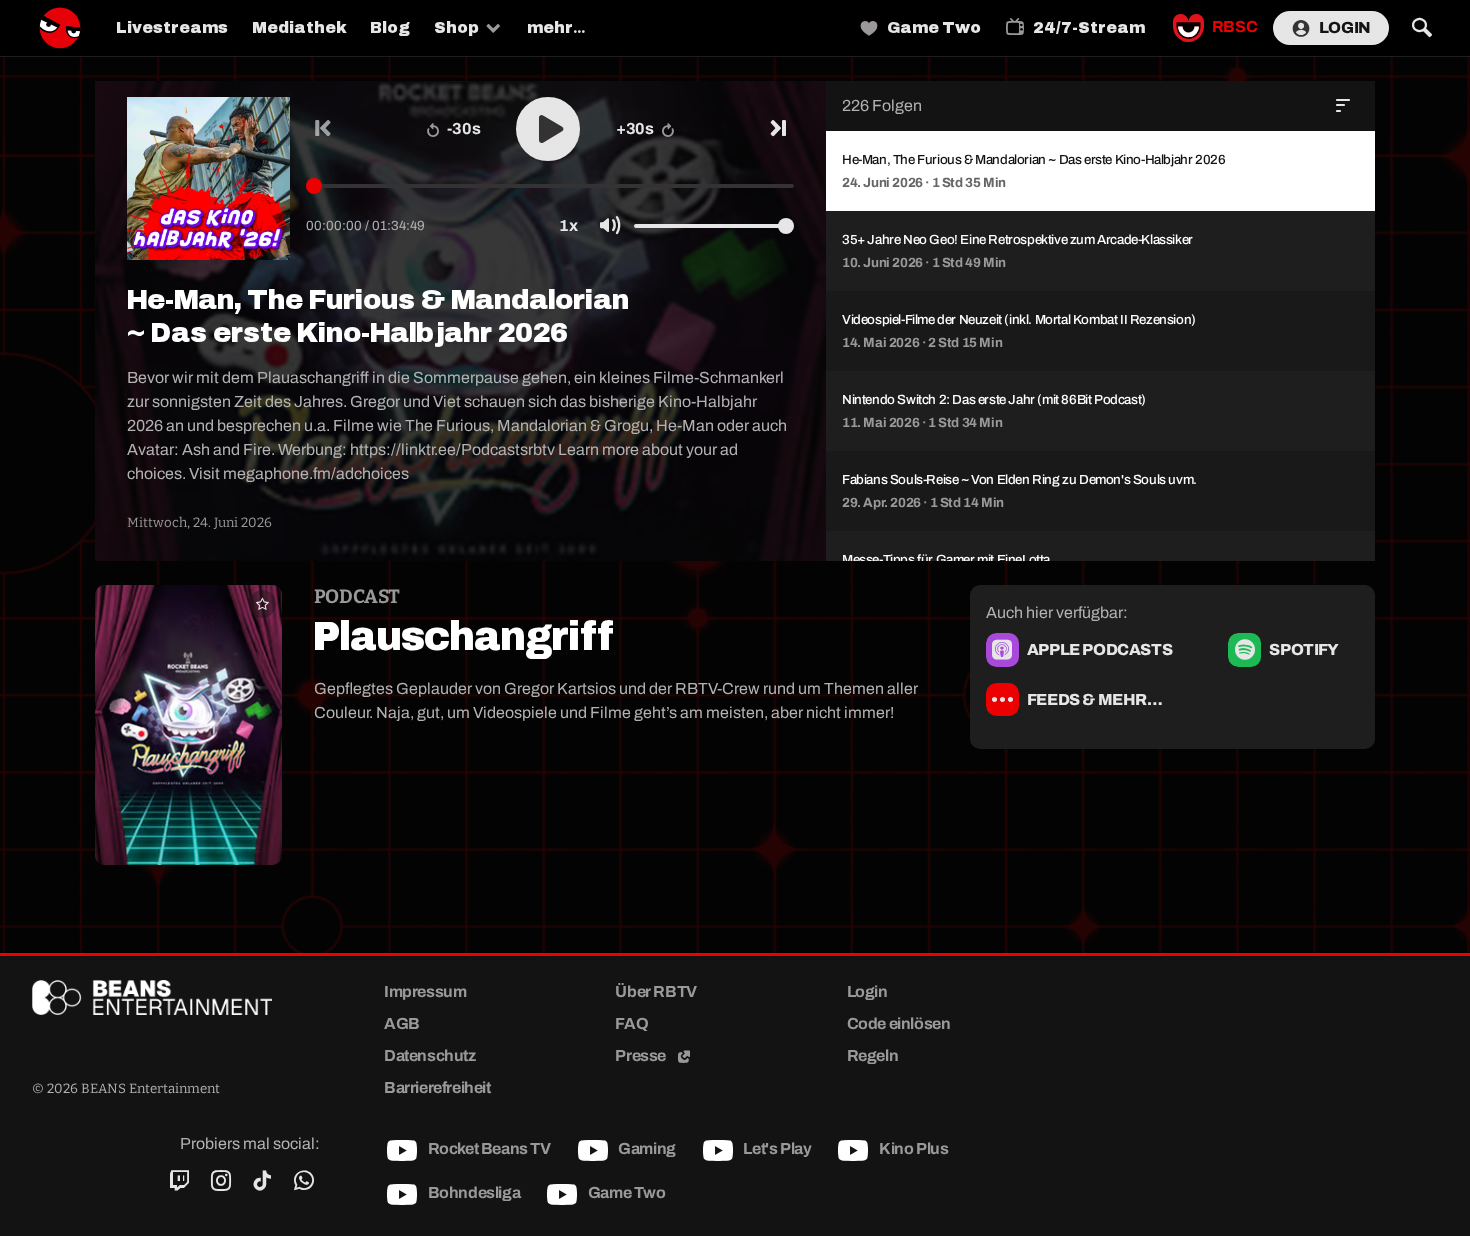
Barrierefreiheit (437, 1087)
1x (568, 225)
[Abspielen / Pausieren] (548, 129)
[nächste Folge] (777, 129)
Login (1345, 27)
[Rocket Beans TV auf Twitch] (179, 1181)
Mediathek (299, 27)
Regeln (873, 1055)
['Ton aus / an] (609, 226)
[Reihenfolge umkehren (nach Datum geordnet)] (1342, 106)
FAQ (631, 1023)
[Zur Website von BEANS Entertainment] (176, 997)
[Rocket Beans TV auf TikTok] (262, 1181)
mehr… (556, 27)
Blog (390, 27)
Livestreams (172, 27)
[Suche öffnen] (1421, 28)
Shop (456, 27)
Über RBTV (655, 991)
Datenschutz (430, 1055)
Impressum (425, 991)
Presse (641, 1055)
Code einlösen (899, 1023)
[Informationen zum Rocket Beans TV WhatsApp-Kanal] (303, 1181)
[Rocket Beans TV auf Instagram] (220, 1181)
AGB (402, 1023)
